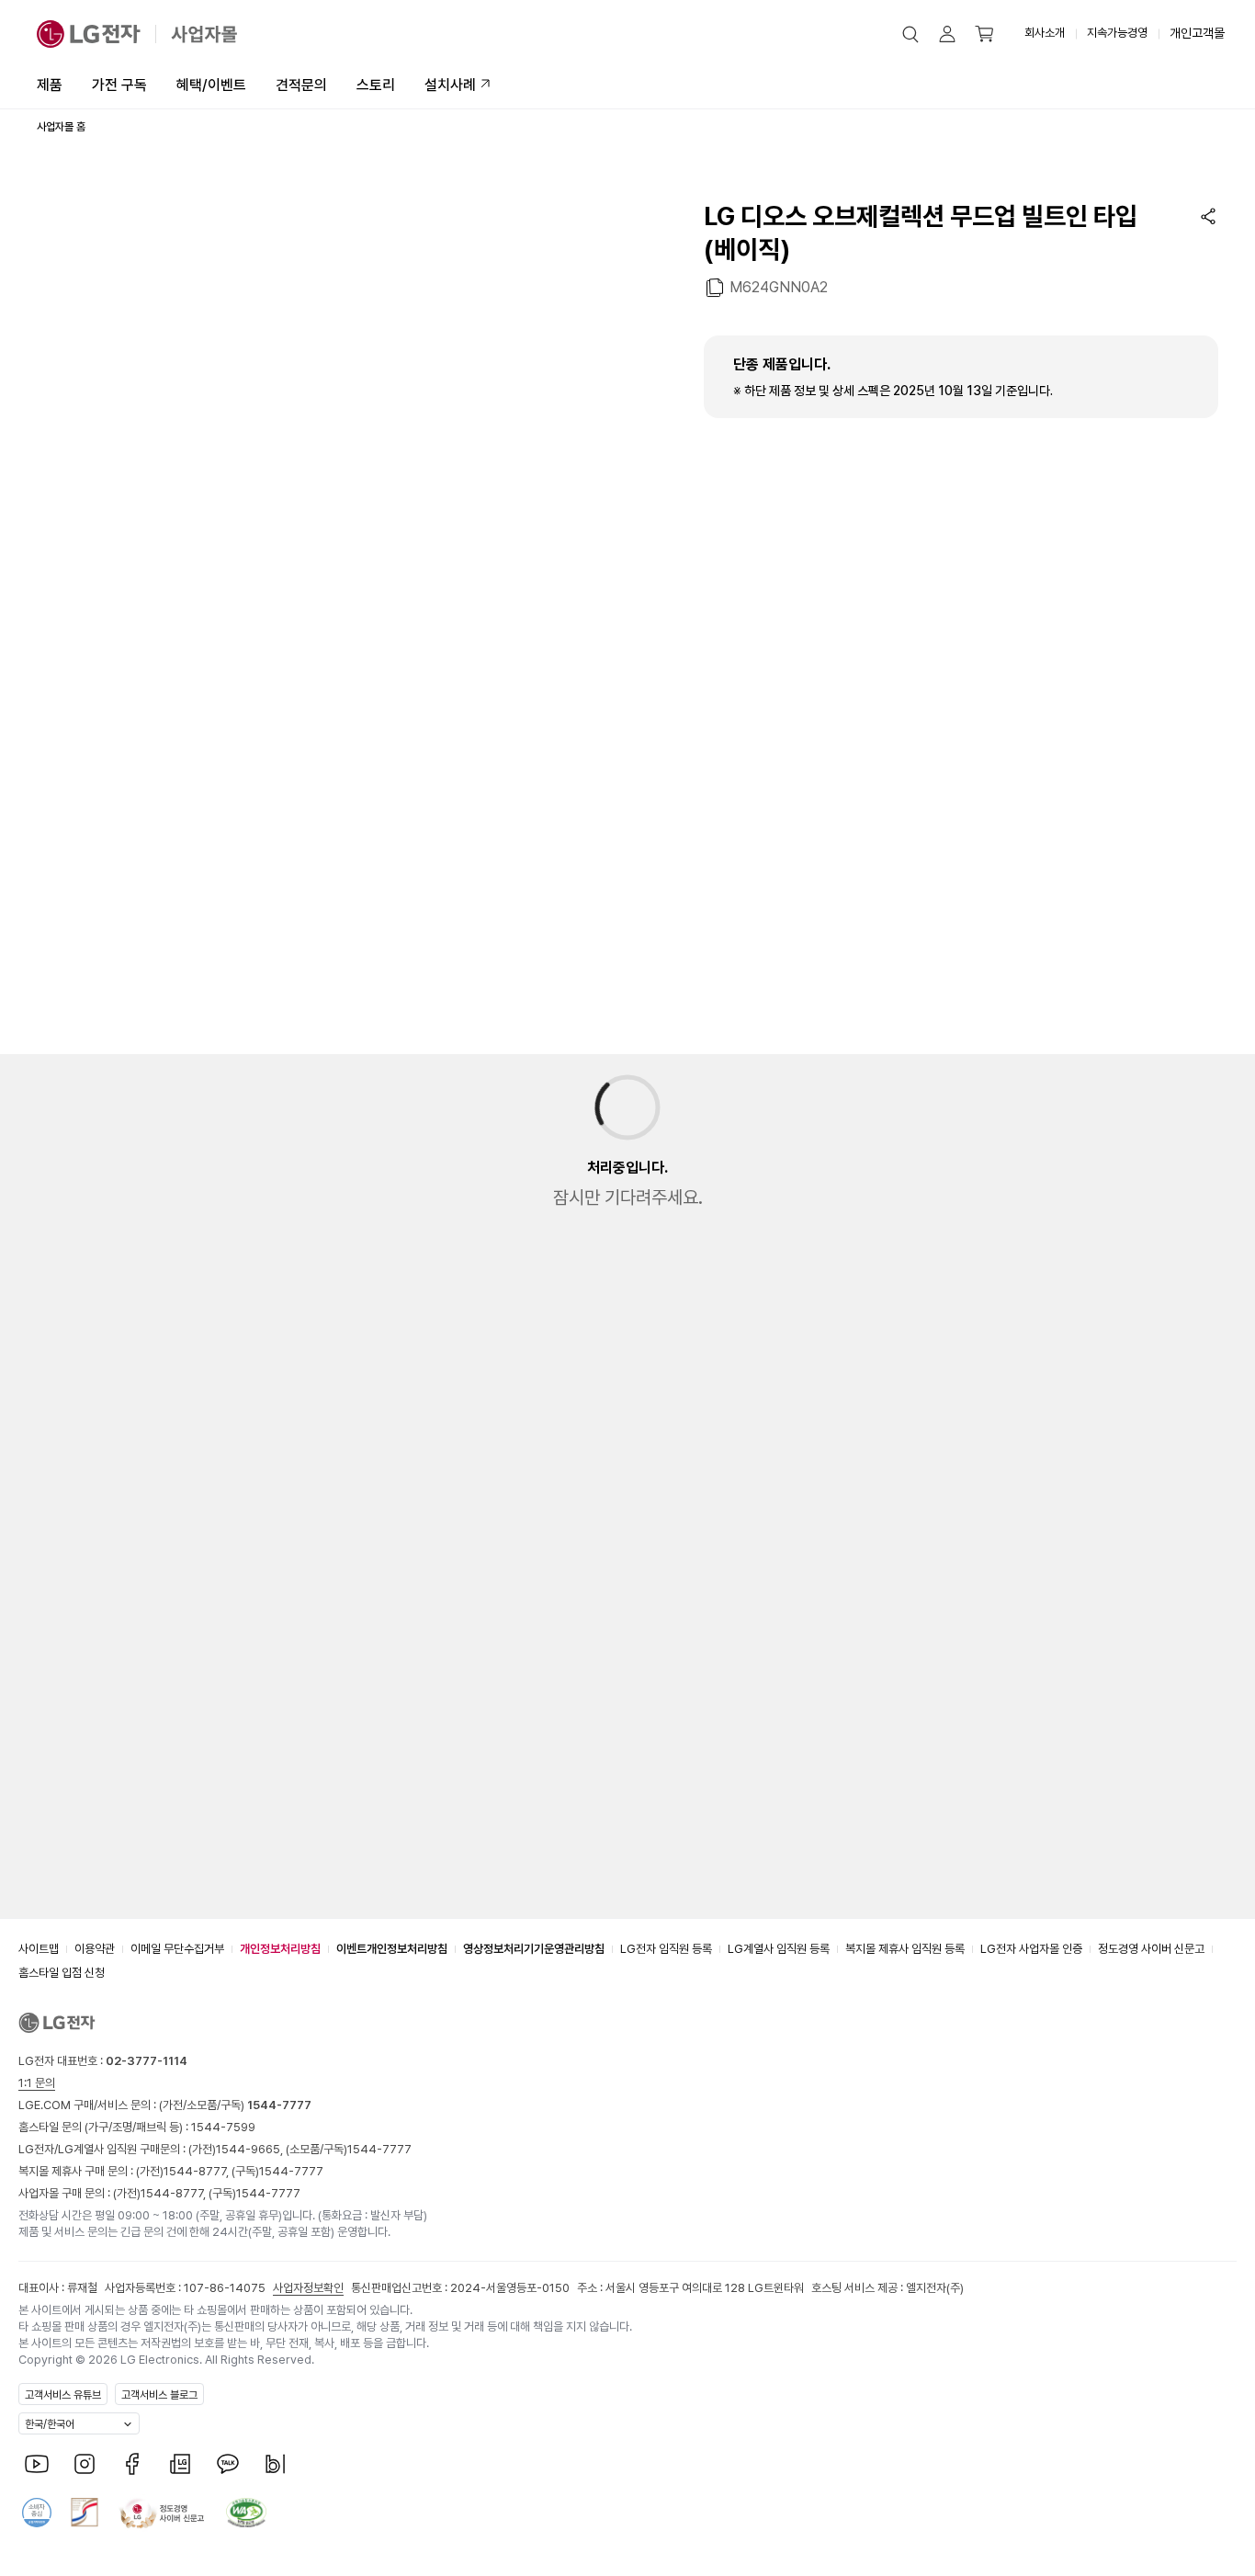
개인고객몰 (1197, 33)
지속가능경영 (1117, 33)
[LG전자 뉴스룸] (180, 2464)
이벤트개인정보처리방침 (392, 1949)
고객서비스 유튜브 (63, 2395)
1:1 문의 (37, 2083)
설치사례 (450, 85)
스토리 (376, 85)
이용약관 (95, 1949)
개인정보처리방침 (280, 1949)
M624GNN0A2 (779, 287)
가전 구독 (119, 85)
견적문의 (301, 85)
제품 (50, 85)
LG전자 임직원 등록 (666, 1949)
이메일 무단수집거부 (177, 1949)
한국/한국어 (50, 2424)
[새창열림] (37, 2464)
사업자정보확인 (308, 2288)
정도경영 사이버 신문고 (1151, 1949)
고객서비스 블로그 (159, 2395)
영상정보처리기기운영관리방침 (534, 1949)
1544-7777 (379, 2149)
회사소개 (1045, 33)
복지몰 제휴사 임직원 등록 (905, 1949)
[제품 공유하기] (1208, 216)
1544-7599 (223, 2127)
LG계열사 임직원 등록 (779, 1949)
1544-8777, (198, 2171)
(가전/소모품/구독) (234, 2105)
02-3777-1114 (147, 2061)
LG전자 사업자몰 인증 (1031, 1949)
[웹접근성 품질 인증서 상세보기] (246, 2513)
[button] (910, 34)
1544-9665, (251, 2149)
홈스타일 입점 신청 (62, 1973)
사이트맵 (39, 1949)
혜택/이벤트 (211, 85)
